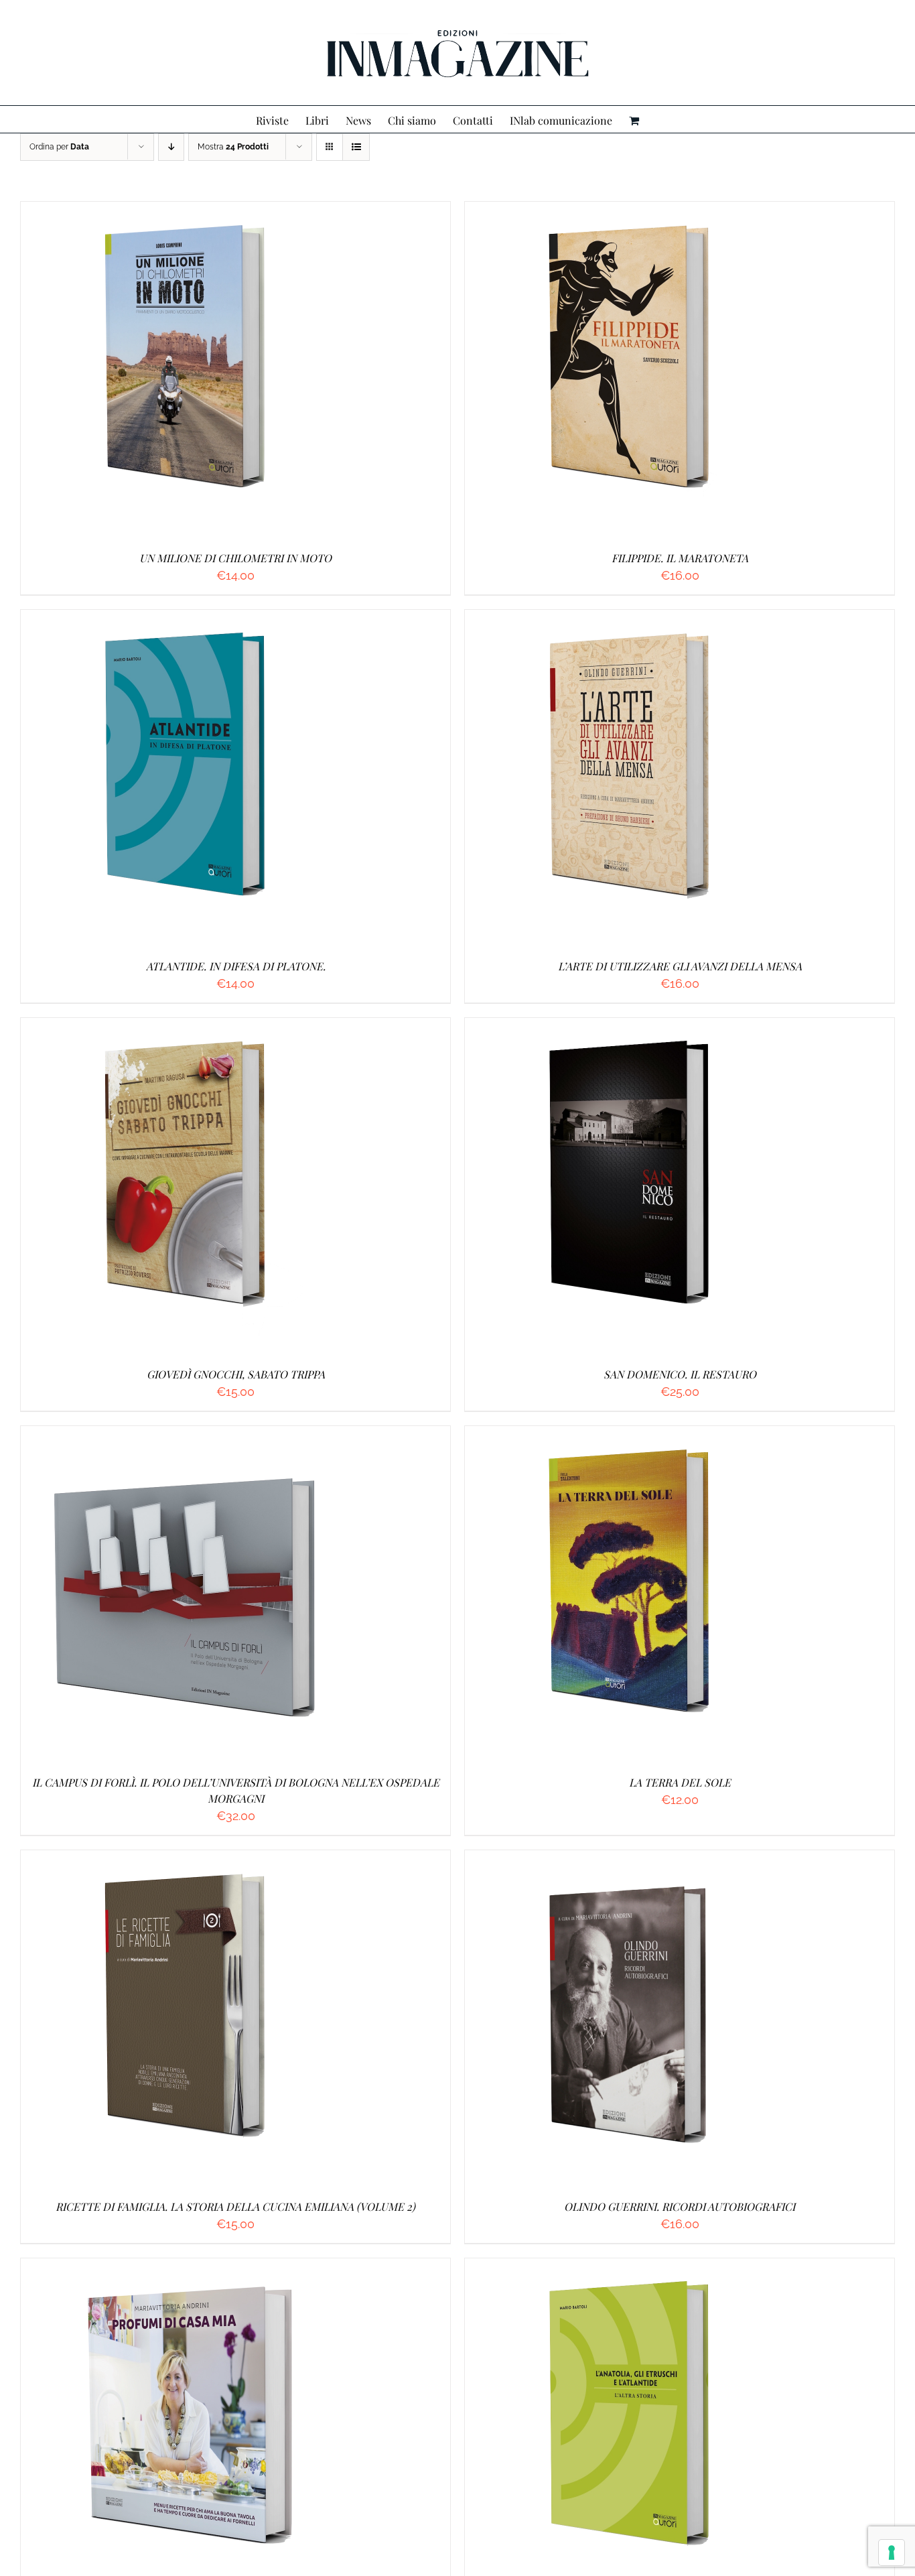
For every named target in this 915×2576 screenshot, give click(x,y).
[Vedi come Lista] (356, 147)
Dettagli (254, 371)
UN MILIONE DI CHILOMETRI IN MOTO (235, 558)
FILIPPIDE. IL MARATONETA (680, 558)
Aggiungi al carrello (156, 371)
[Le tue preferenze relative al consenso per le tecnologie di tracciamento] (892, 2553)
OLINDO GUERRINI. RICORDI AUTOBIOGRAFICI (680, 2206)
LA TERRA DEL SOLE (680, 1782)
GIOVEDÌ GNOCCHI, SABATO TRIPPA (236, 1374)
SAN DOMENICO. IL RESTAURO (680, 1374)
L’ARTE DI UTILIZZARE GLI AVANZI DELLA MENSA (680, 966)
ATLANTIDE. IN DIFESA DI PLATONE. (236, 966)
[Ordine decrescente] (171, 147)
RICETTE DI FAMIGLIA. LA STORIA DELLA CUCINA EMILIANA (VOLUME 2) (235, 2206)
